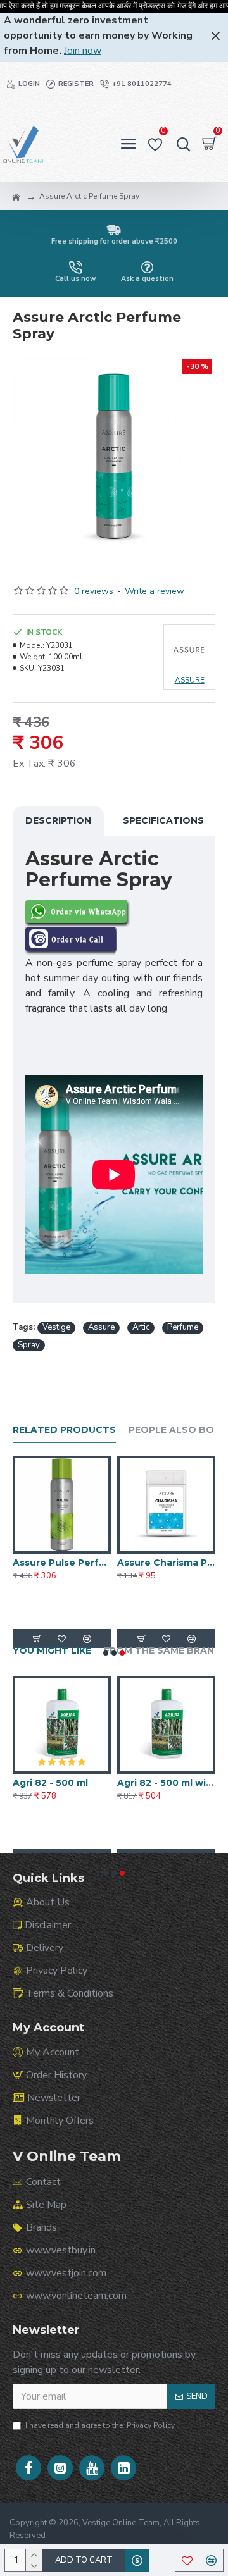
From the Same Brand (163, 1651)
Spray (29, 1345)
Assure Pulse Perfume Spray (62, 1563)
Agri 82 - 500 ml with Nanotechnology (166, 1783)
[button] (106, 1653)
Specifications (163, 820)
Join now (83, 51)
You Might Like (52, 1651)
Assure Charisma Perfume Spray (166, 1563)
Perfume (183, 1327)
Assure (101, 1327)
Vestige (56, 1327)
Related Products (64, 1430)
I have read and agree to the (100, 2425)
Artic (141, 1327)
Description (58, 820)
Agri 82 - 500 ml (50, 1783)
